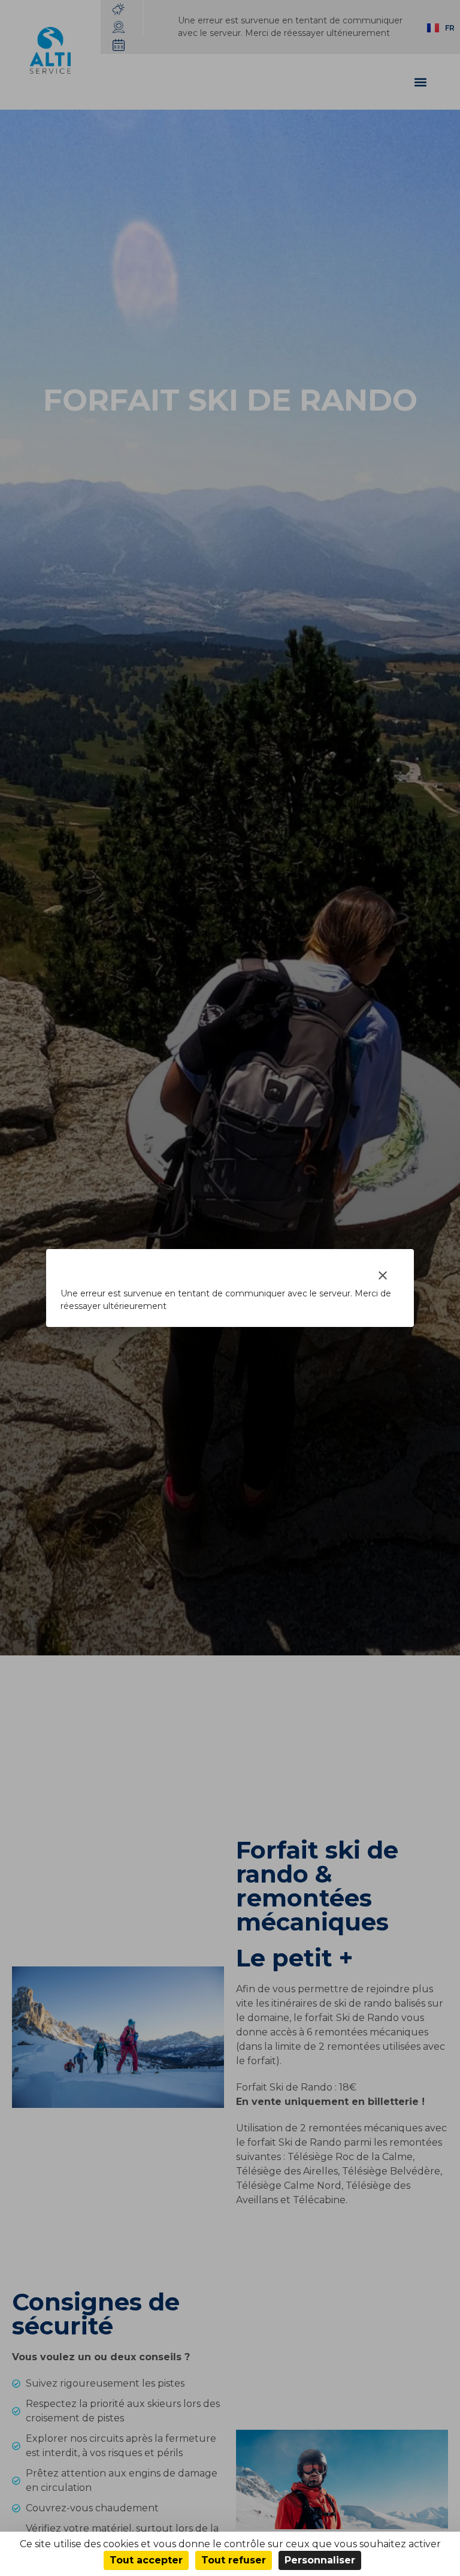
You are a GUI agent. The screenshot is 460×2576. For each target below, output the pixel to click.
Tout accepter (146, 2560)
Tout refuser (234, 2560)
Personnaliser (320, 2560)
